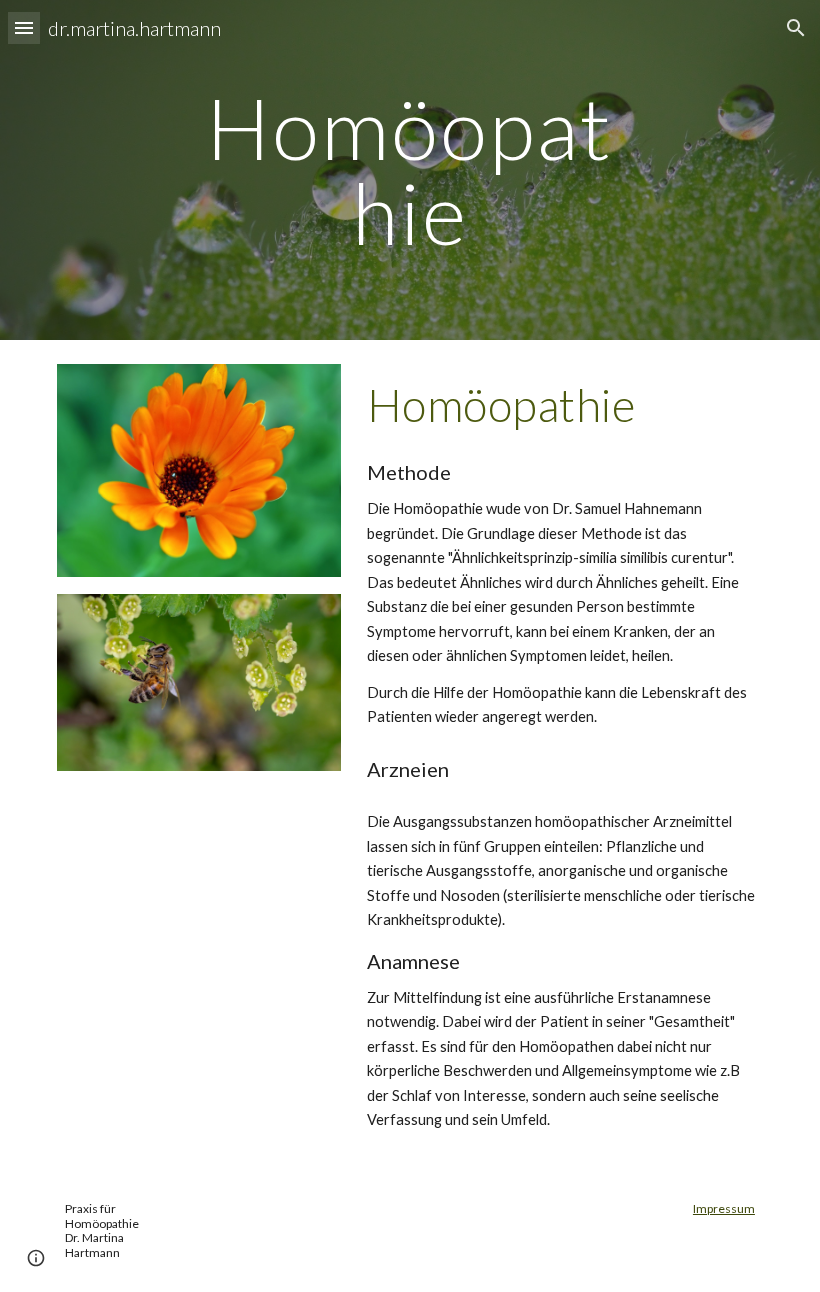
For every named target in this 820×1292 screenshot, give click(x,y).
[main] (410, 170)
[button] (24, 27)
